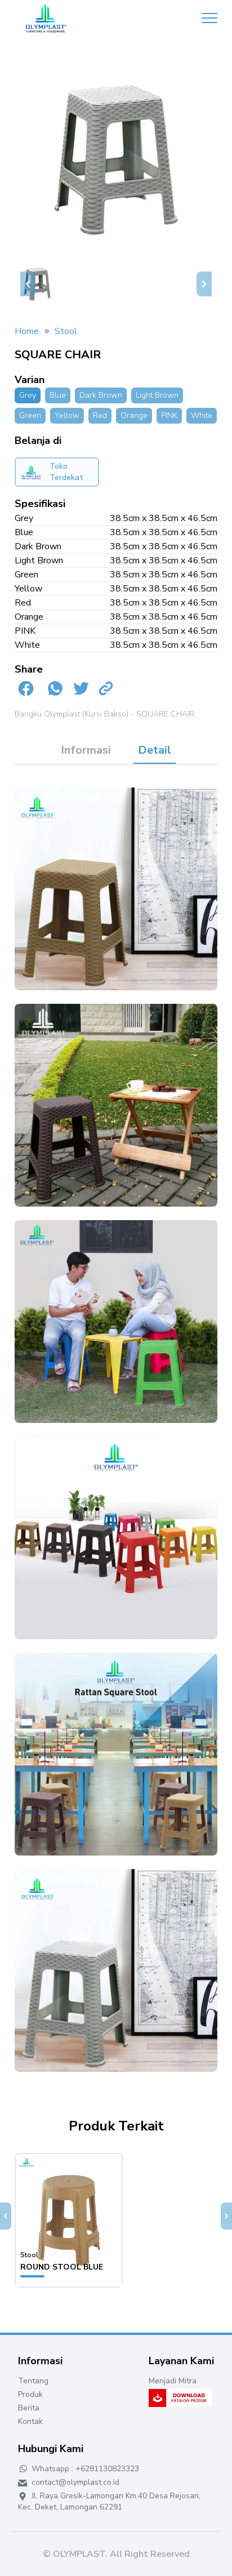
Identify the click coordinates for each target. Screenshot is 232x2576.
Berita (29, 2408)
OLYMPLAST (79, 2554)
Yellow (67, 415)
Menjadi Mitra (173, 2381)
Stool (66, 331)
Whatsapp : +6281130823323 (84, 2469)
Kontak (30, 2421)
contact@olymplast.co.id (74, 2482)
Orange (134, 415)
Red (100, 415)
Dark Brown (101, 395)
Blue (58, 395)
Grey (28, 395)
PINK (169, 415)
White (202, 415)
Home (27, 331)
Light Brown (157, 395)
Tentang (33, 2381)
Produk (30, 2394)
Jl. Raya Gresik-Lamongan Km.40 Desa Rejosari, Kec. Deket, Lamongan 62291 (109, 2501)
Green (30, 415)
